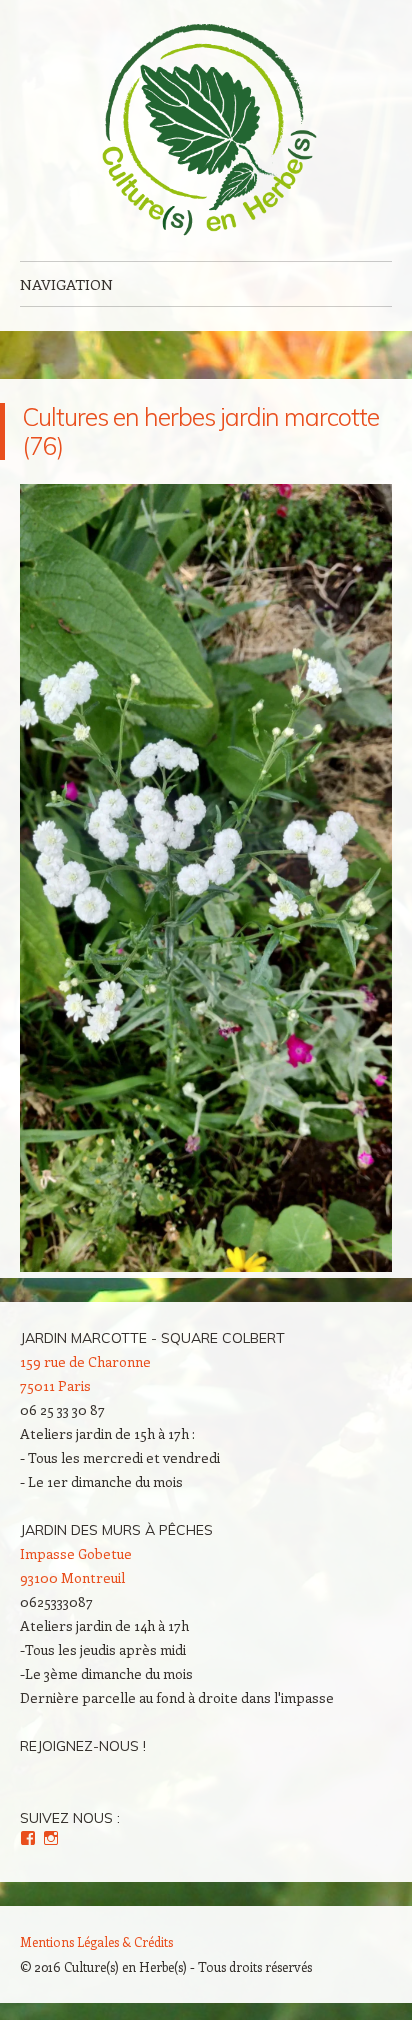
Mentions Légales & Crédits (96, 1941)
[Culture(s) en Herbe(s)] (206, 130)
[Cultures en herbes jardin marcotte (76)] (206, 1266)
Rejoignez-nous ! (83, 1746)
